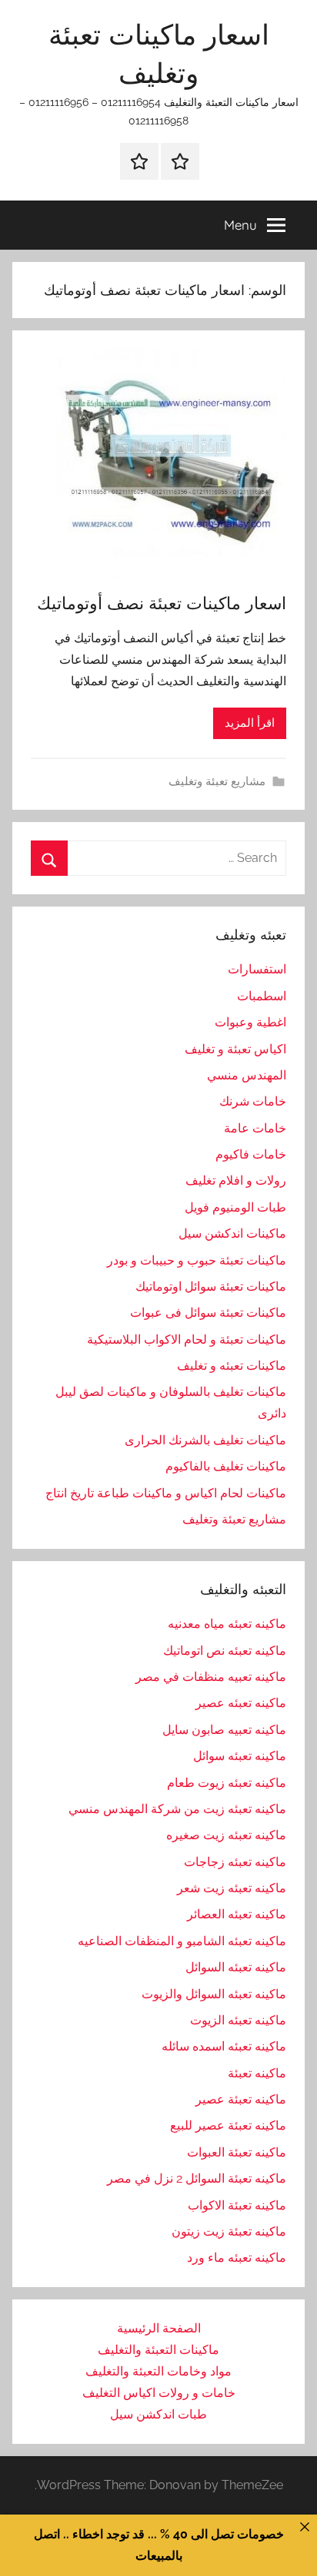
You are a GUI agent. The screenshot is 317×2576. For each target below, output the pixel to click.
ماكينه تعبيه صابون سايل (224, 1730)
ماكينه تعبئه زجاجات (235, 1862)
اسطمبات (262, 996)
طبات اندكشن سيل (158, 2414)
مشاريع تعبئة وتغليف (217, 781)
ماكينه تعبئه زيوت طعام (227, 1783)
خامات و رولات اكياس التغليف (159, 2393)
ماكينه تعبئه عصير (241, 1703)
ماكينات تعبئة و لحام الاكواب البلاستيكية (187, 1339)
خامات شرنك (253, 1101)
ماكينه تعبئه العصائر (237, 1914)
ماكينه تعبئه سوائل (240, 1756)
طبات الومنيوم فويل (235, 1207)
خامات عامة (255, 1128)
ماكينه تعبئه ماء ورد (237, 2258)
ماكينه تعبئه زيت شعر (232, 1888)
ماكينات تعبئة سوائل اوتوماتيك (211, 1286)
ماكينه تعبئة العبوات (237, 2152)
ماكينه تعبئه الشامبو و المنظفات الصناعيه (182, 1941)
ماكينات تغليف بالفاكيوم (226, 1466)
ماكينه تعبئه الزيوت (238, 2020)
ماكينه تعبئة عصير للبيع (228, 2125)
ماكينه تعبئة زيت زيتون (229, 2231)
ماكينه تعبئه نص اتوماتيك (225, 1651)
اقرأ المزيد (250, 723)
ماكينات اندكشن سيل (232, 1233)
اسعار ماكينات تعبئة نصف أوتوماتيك (162, 603)
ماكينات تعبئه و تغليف (232, 1366)
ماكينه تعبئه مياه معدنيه (227, 1624)
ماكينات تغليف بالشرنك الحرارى (205, 1440)
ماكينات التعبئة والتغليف (158, 2350)
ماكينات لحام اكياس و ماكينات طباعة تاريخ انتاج (166, 1493)
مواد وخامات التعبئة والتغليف (158, 2371)
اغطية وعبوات (250, 1022)
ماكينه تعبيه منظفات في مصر (211, 1677)
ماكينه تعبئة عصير (241, 2099)
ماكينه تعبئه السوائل (236, 1967)
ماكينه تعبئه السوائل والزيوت (214, 1994)
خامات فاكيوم (251, 1154)
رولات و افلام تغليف (236, 1180)
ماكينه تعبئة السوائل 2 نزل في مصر (197, 2178)
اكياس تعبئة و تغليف (235, 1049)
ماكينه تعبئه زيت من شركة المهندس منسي (177, 1809)
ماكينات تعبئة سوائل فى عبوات (208, 1313)
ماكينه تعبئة (257, 2073)
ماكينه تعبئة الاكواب (237, 2205)
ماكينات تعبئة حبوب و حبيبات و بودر (197, 1260)
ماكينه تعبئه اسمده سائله (224, 2046)
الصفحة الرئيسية (159, 2328)
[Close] (305, 2527)
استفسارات (257, 969)
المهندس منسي (247, 1075)
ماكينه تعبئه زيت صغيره (226, 1835)
